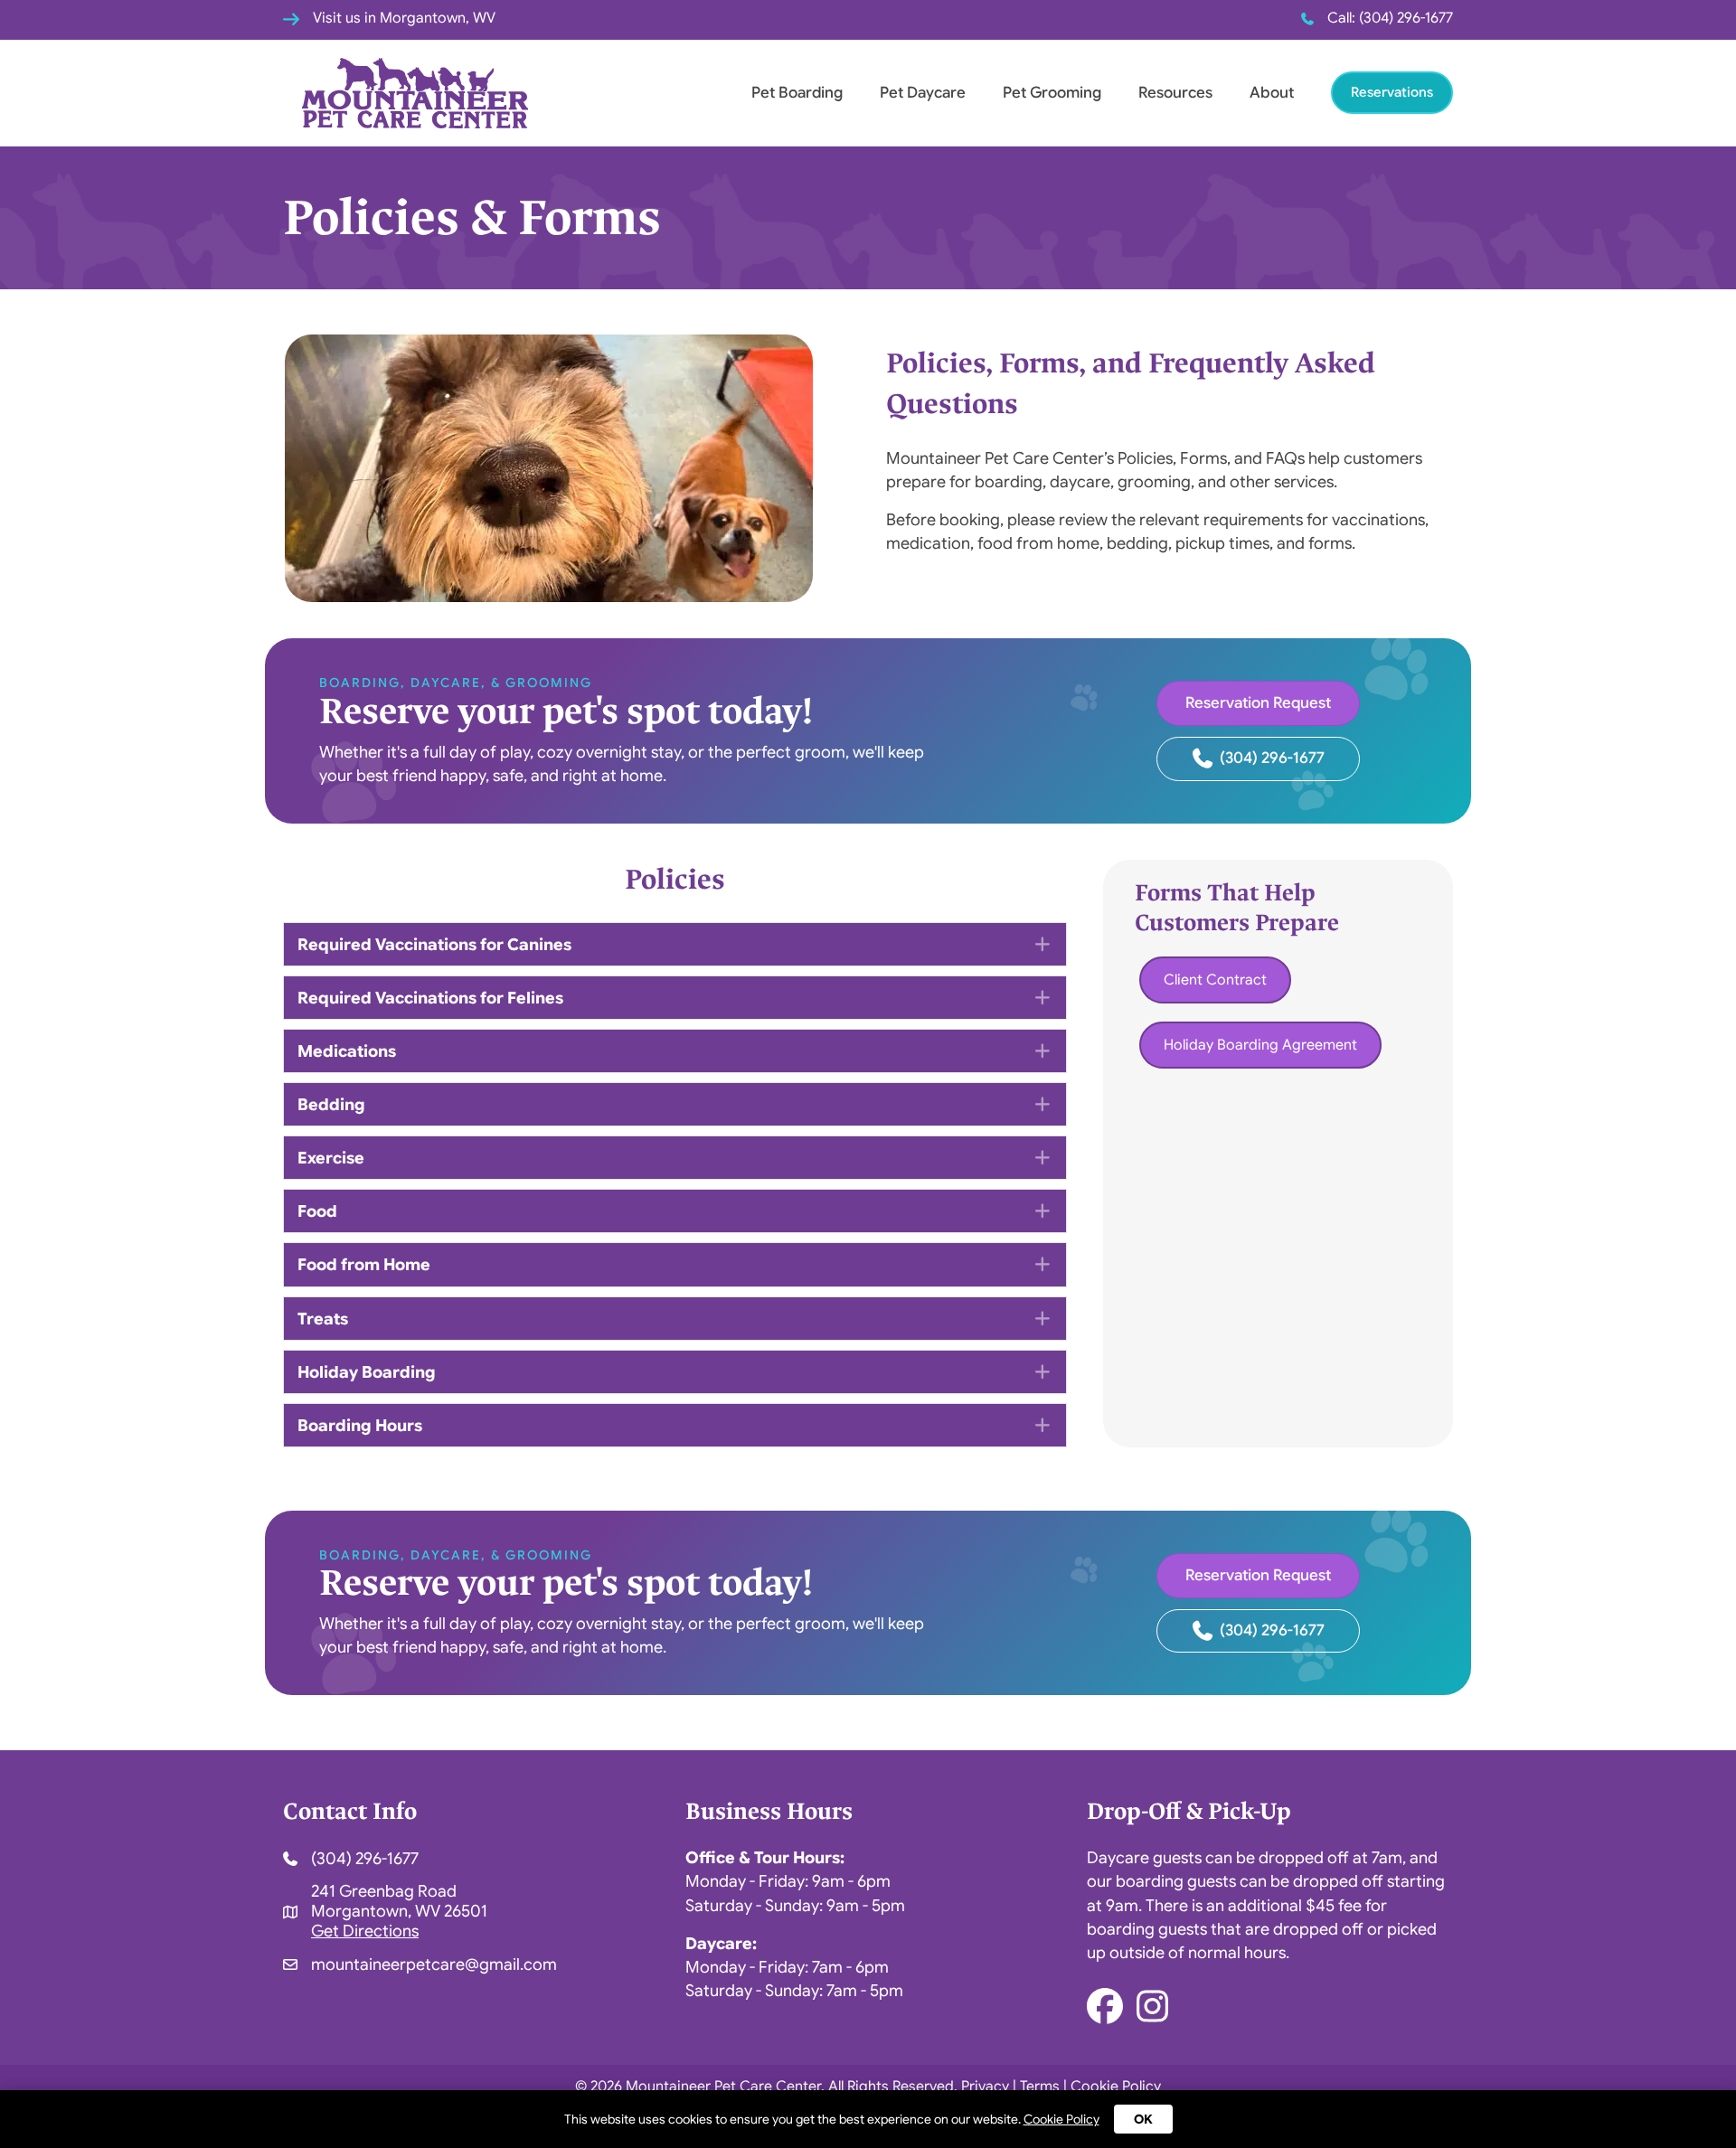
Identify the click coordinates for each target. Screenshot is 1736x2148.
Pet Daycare (923, 93)
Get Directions (365, 1931)
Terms (1040, 2087)
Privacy (985, 2087)
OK (1143, 2119)
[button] (675, 944)
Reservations (1392, 92)
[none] (1042, 944)
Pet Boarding (797, 93)
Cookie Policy (1116, 2087)
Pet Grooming (1052, 93)
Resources (1175, 93)
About (1272, 93)
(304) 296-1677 (1406, 18)
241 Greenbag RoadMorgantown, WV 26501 (399, 1902)
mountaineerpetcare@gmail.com (434, 1965)
